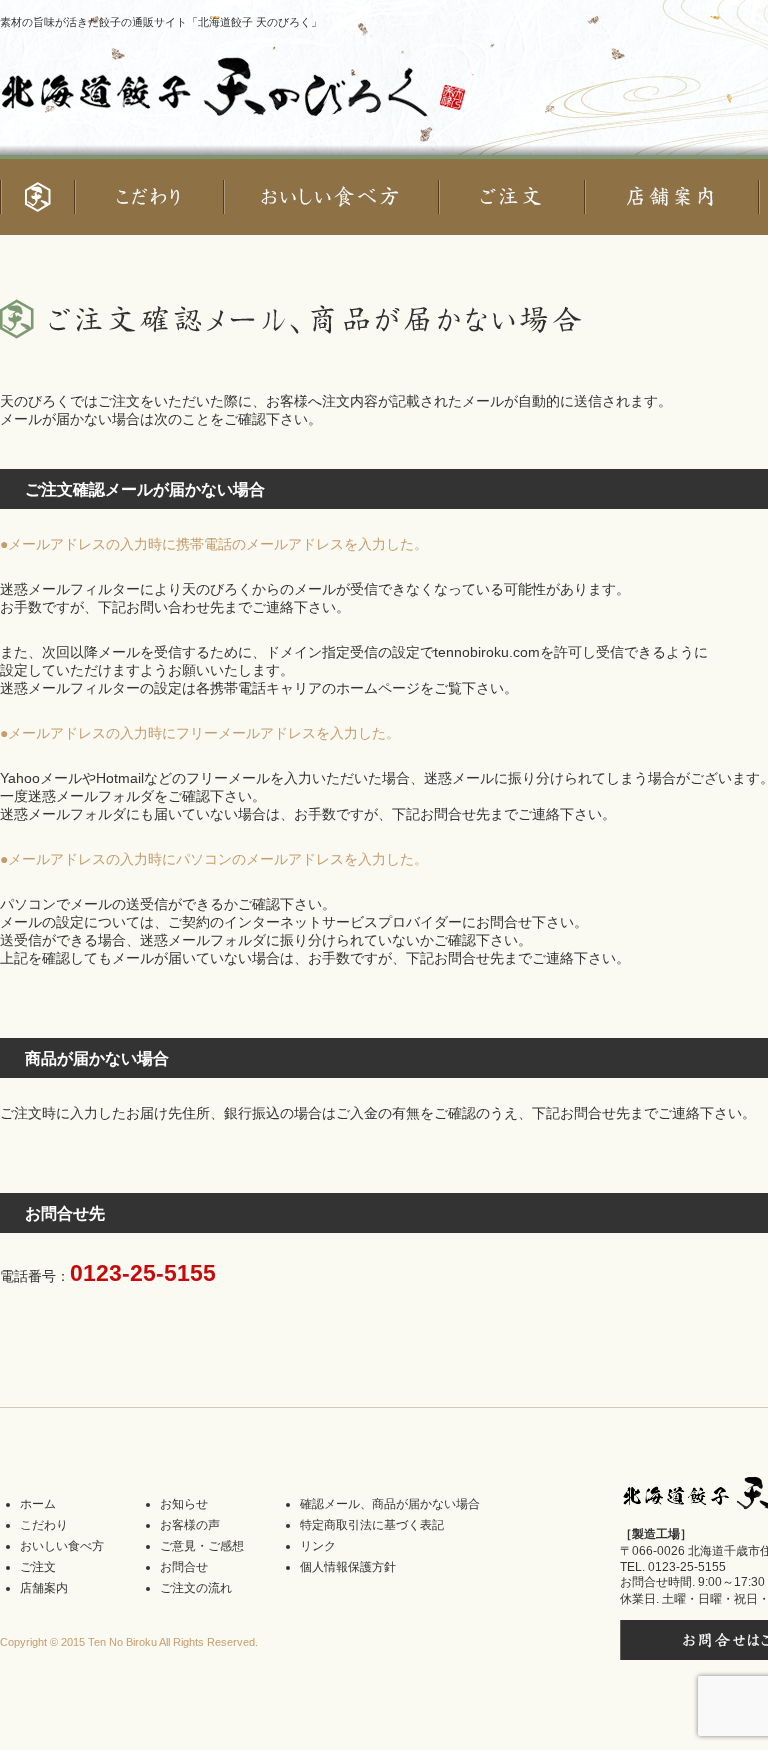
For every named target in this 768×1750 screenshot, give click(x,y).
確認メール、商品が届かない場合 (390, 1504)
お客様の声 (190, 1525)
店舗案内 (44, 1588)
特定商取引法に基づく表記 (372, 1525)
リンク (318, 1546)
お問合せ (184, 1567)
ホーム (38, 1504)
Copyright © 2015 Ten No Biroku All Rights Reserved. (129, 1642)
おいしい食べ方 (62, 1546)
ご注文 (38, 1567)
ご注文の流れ (196, 1588)
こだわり (44, 1525)
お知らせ (184, 1504)
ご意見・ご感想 (202, 1546)
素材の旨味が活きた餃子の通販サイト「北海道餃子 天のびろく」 (161, 22)
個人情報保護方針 (348, 1567)
